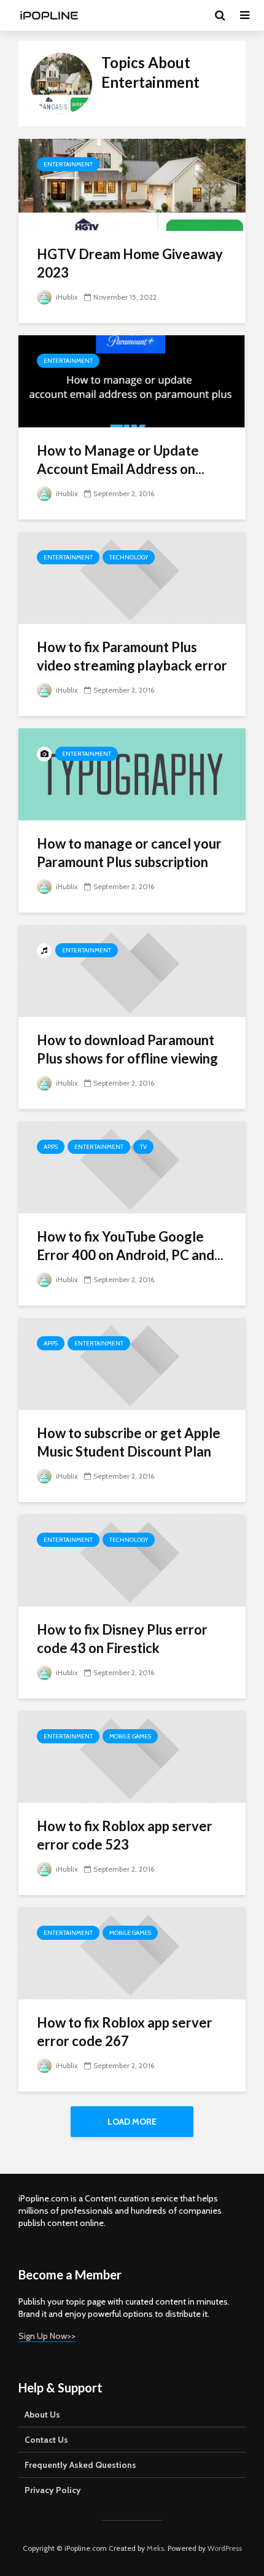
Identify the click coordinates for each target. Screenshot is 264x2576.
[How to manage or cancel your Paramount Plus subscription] (132, 773)
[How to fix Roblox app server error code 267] (132, 1952)
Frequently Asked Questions (80, 2465)
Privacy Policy (53, 2490)
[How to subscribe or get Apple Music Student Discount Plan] (132, 1363)
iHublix (66, 297)
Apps (51, 1147)
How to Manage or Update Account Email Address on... (121, 460)
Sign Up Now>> (47, 2336)
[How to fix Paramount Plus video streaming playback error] (132, 577)
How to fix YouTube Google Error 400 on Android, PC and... (130, 1246)
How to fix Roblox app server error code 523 (125, 1835)
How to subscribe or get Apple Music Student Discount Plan (129, 1442)
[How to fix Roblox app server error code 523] (132, 1756)
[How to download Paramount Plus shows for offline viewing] (132, 970)
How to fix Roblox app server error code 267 (125, 2032)
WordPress (225, 2548)
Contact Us (46, 2440)
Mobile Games (130, 1736)
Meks (155, 2548)
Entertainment (68, 164)
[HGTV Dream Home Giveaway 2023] (132, 184)
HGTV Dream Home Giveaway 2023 (130, 263)
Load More (132, 2122)
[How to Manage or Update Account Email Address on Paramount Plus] (132, 380)
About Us (42, 2415)
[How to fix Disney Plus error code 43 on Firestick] (132, 1559)
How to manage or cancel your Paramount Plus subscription (129, 853)
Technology (129, 557)
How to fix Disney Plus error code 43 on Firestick (122, 1639)
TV (143, 1147)
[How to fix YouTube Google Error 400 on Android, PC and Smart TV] (132, 1166)
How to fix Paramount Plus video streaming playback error (132, 656)
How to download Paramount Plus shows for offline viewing (127, 1049)
